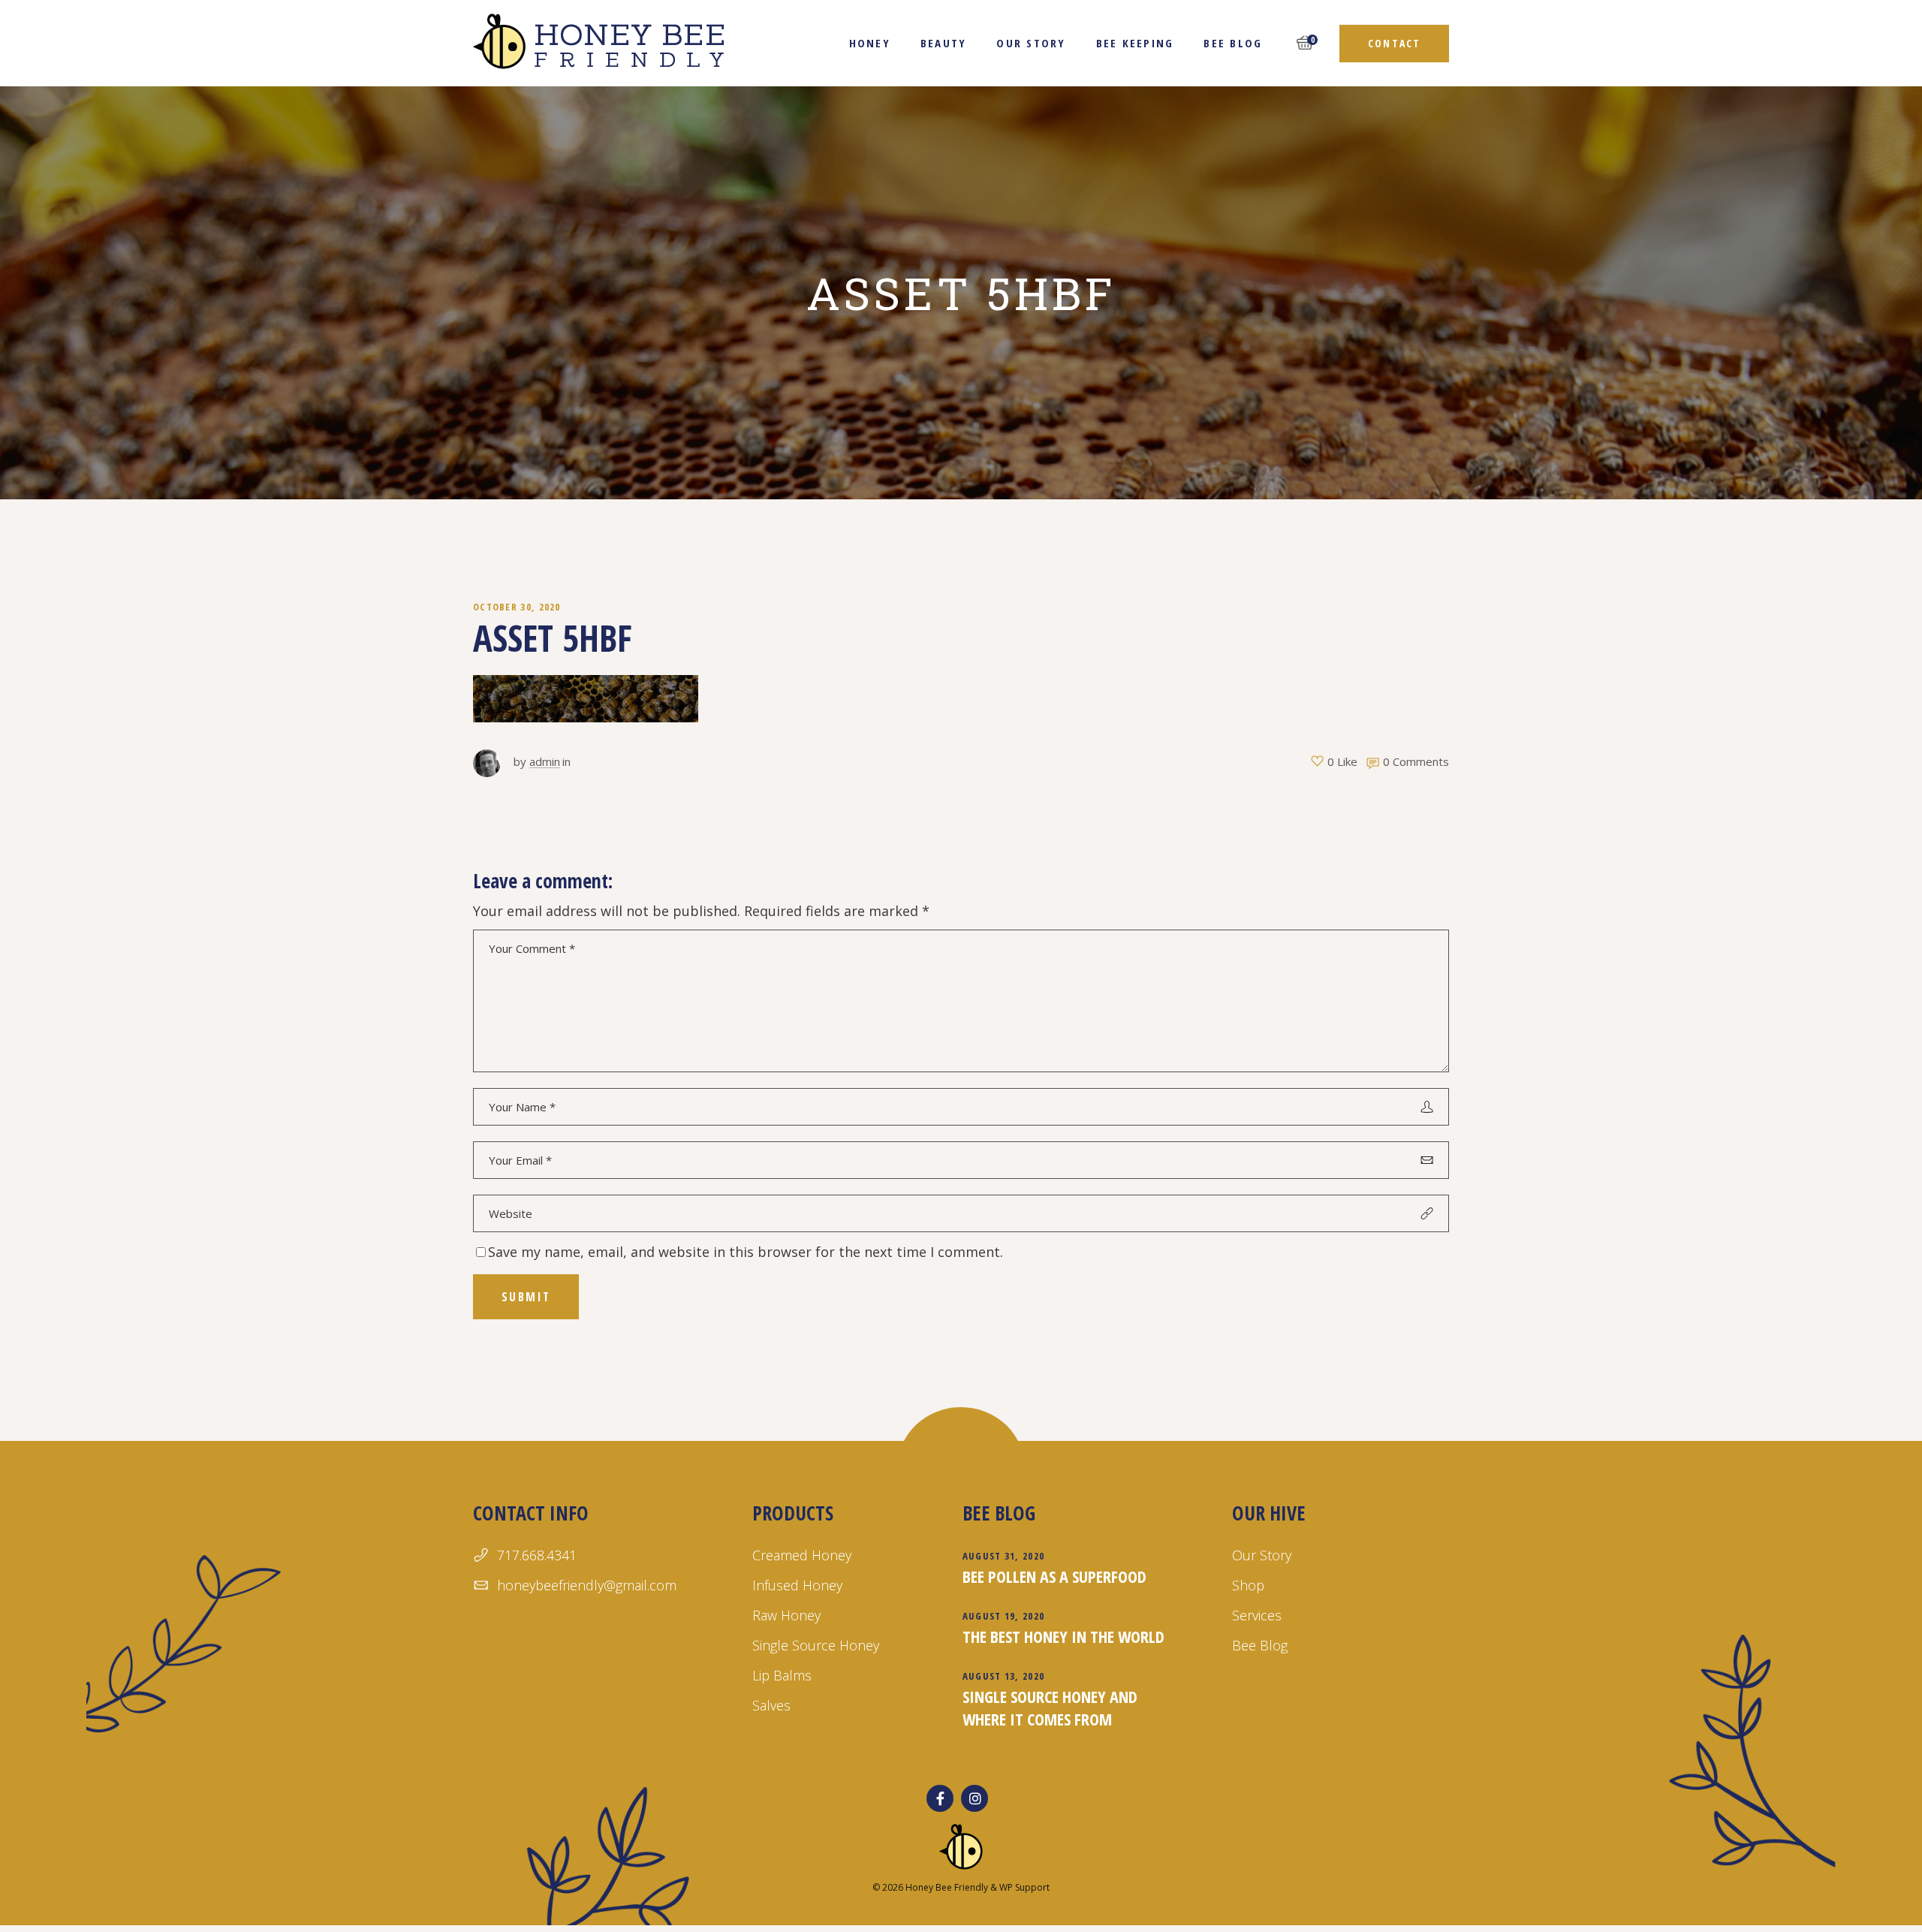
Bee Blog (1260, 1645)
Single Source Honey (816, 1645)
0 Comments (1416, 761)
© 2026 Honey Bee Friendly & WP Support (961, 1887)
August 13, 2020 (1004, 1676)
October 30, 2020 (517, 607)
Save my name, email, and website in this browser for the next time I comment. (746, 1252)
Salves (771, 1705)
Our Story (1262, 1555)
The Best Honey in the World (1063, 1636)
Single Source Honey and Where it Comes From (1050, 1707)
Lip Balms (782, 1675)
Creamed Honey (802, 1555)
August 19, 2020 (1004, 1616)
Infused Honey (797, 1585)
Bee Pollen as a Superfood (1054, 1576)
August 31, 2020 (1004, 1556)
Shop (1248, 1585)
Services (1257, 1615)
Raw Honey (786, 1615)
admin (545, 761)
